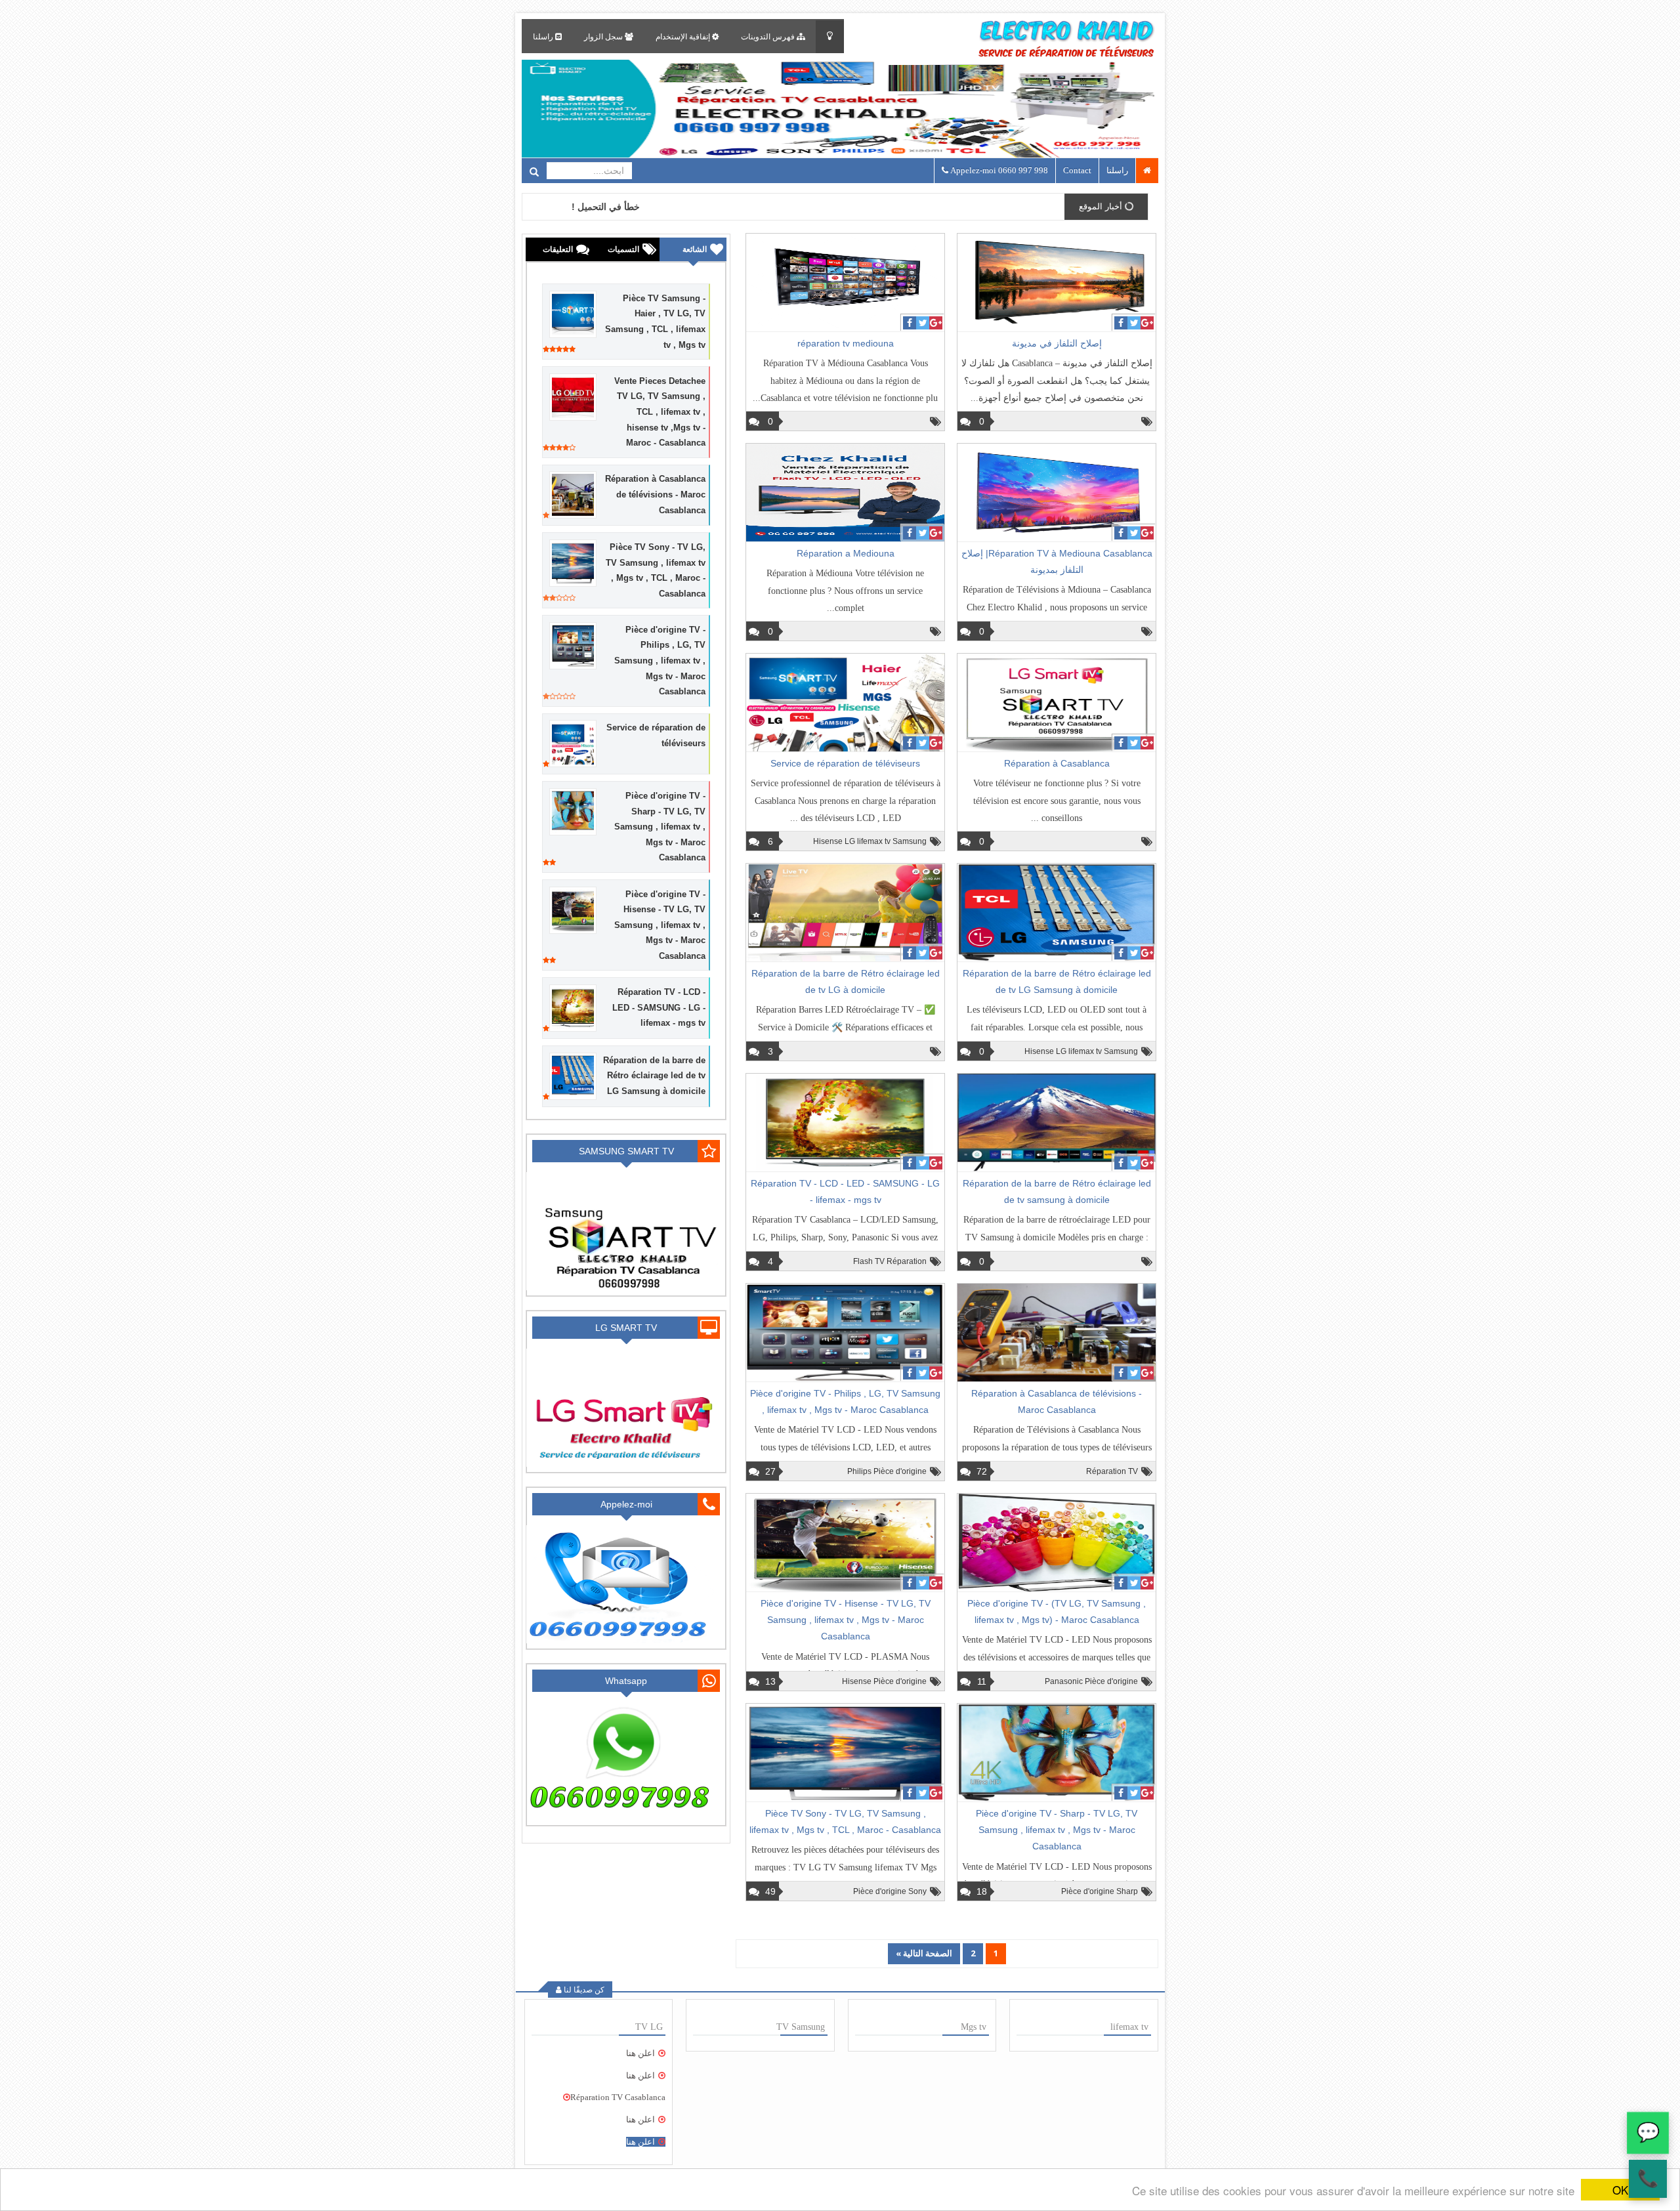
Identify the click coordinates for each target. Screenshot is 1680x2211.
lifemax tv (874, 841)
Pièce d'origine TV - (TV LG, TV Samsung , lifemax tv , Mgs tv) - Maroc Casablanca (1057, 1611)
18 (982, 1891)
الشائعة (695, 249)
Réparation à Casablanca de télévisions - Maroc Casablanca (1057, 1401)
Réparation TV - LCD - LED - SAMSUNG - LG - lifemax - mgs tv (845, 1191)
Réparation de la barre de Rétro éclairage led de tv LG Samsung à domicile (1057, 981)
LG (850, 841)
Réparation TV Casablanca (618, 2097)
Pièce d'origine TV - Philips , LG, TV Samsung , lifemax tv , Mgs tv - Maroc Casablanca (845, 1401)
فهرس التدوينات (769, 37)
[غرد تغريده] (1134, 323)
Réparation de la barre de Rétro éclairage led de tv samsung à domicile (1057, 1191)
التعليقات (558, 249)
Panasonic (1064, 1681)
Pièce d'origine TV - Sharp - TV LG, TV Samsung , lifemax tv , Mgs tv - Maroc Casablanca (1057, 1830)
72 (982, 1471)
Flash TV (869, 1261)
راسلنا (544, 37)
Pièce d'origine (900, 1471)
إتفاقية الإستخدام (684, 37)
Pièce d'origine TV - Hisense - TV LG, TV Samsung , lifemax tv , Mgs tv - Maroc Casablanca (846, 1620)
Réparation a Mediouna (846, 553)
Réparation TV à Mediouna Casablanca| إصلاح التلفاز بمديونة (1057, 561)
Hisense (828, 841)
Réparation (907, 1261)
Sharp (1127, 1891)
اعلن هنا (640, 2053)
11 (982, 1681)
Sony (917, 1891)
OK (1620, 2190)
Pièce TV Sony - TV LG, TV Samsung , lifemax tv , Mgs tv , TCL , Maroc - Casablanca (845, 1821)
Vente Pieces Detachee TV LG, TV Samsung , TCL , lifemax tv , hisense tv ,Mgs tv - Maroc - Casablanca (660, 412)
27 (770, 1471)
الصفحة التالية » (924, 1953)
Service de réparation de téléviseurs (845, 763)
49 (770, 1891)
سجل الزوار (604, 37)
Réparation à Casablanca (1057, 763)
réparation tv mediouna (846, 343)
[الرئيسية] (830, 36)
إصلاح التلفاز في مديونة (1057, 343)
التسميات (623, 249)
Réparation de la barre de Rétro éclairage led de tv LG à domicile (846, 981)
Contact (1077, 170)
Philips (859, 1471)
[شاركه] (1121, 323)
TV (1133, 1471)
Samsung (910, 841)
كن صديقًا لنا (583, 1990)
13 (770, 1681)
